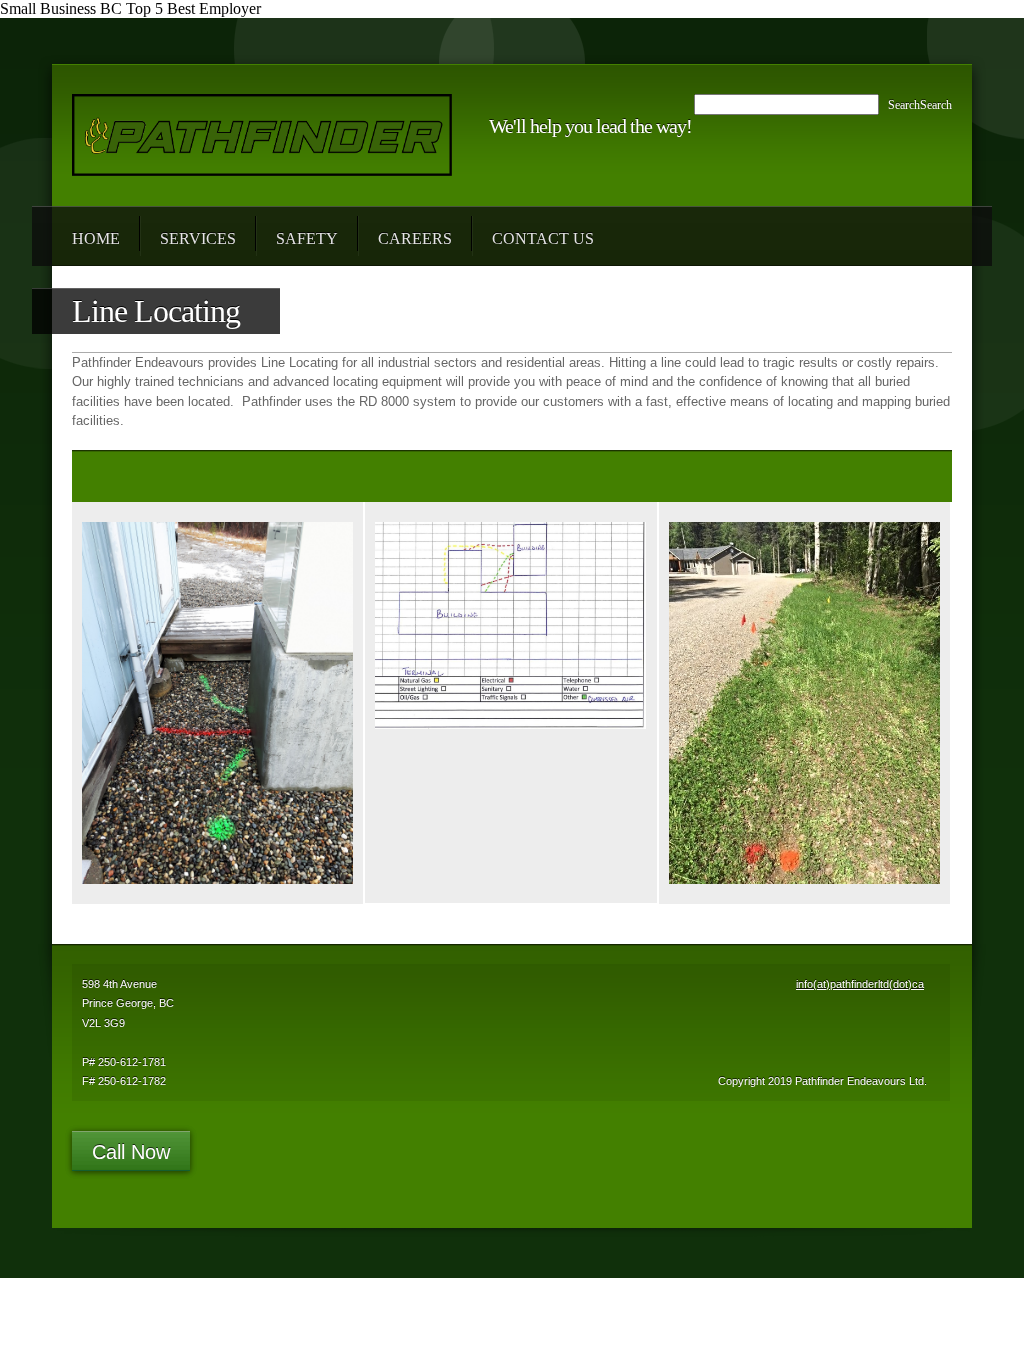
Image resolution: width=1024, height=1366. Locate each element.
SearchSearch (920, 105)
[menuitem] (96, 236)
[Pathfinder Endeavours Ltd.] (262, 135)
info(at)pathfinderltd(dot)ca (860, 984)
